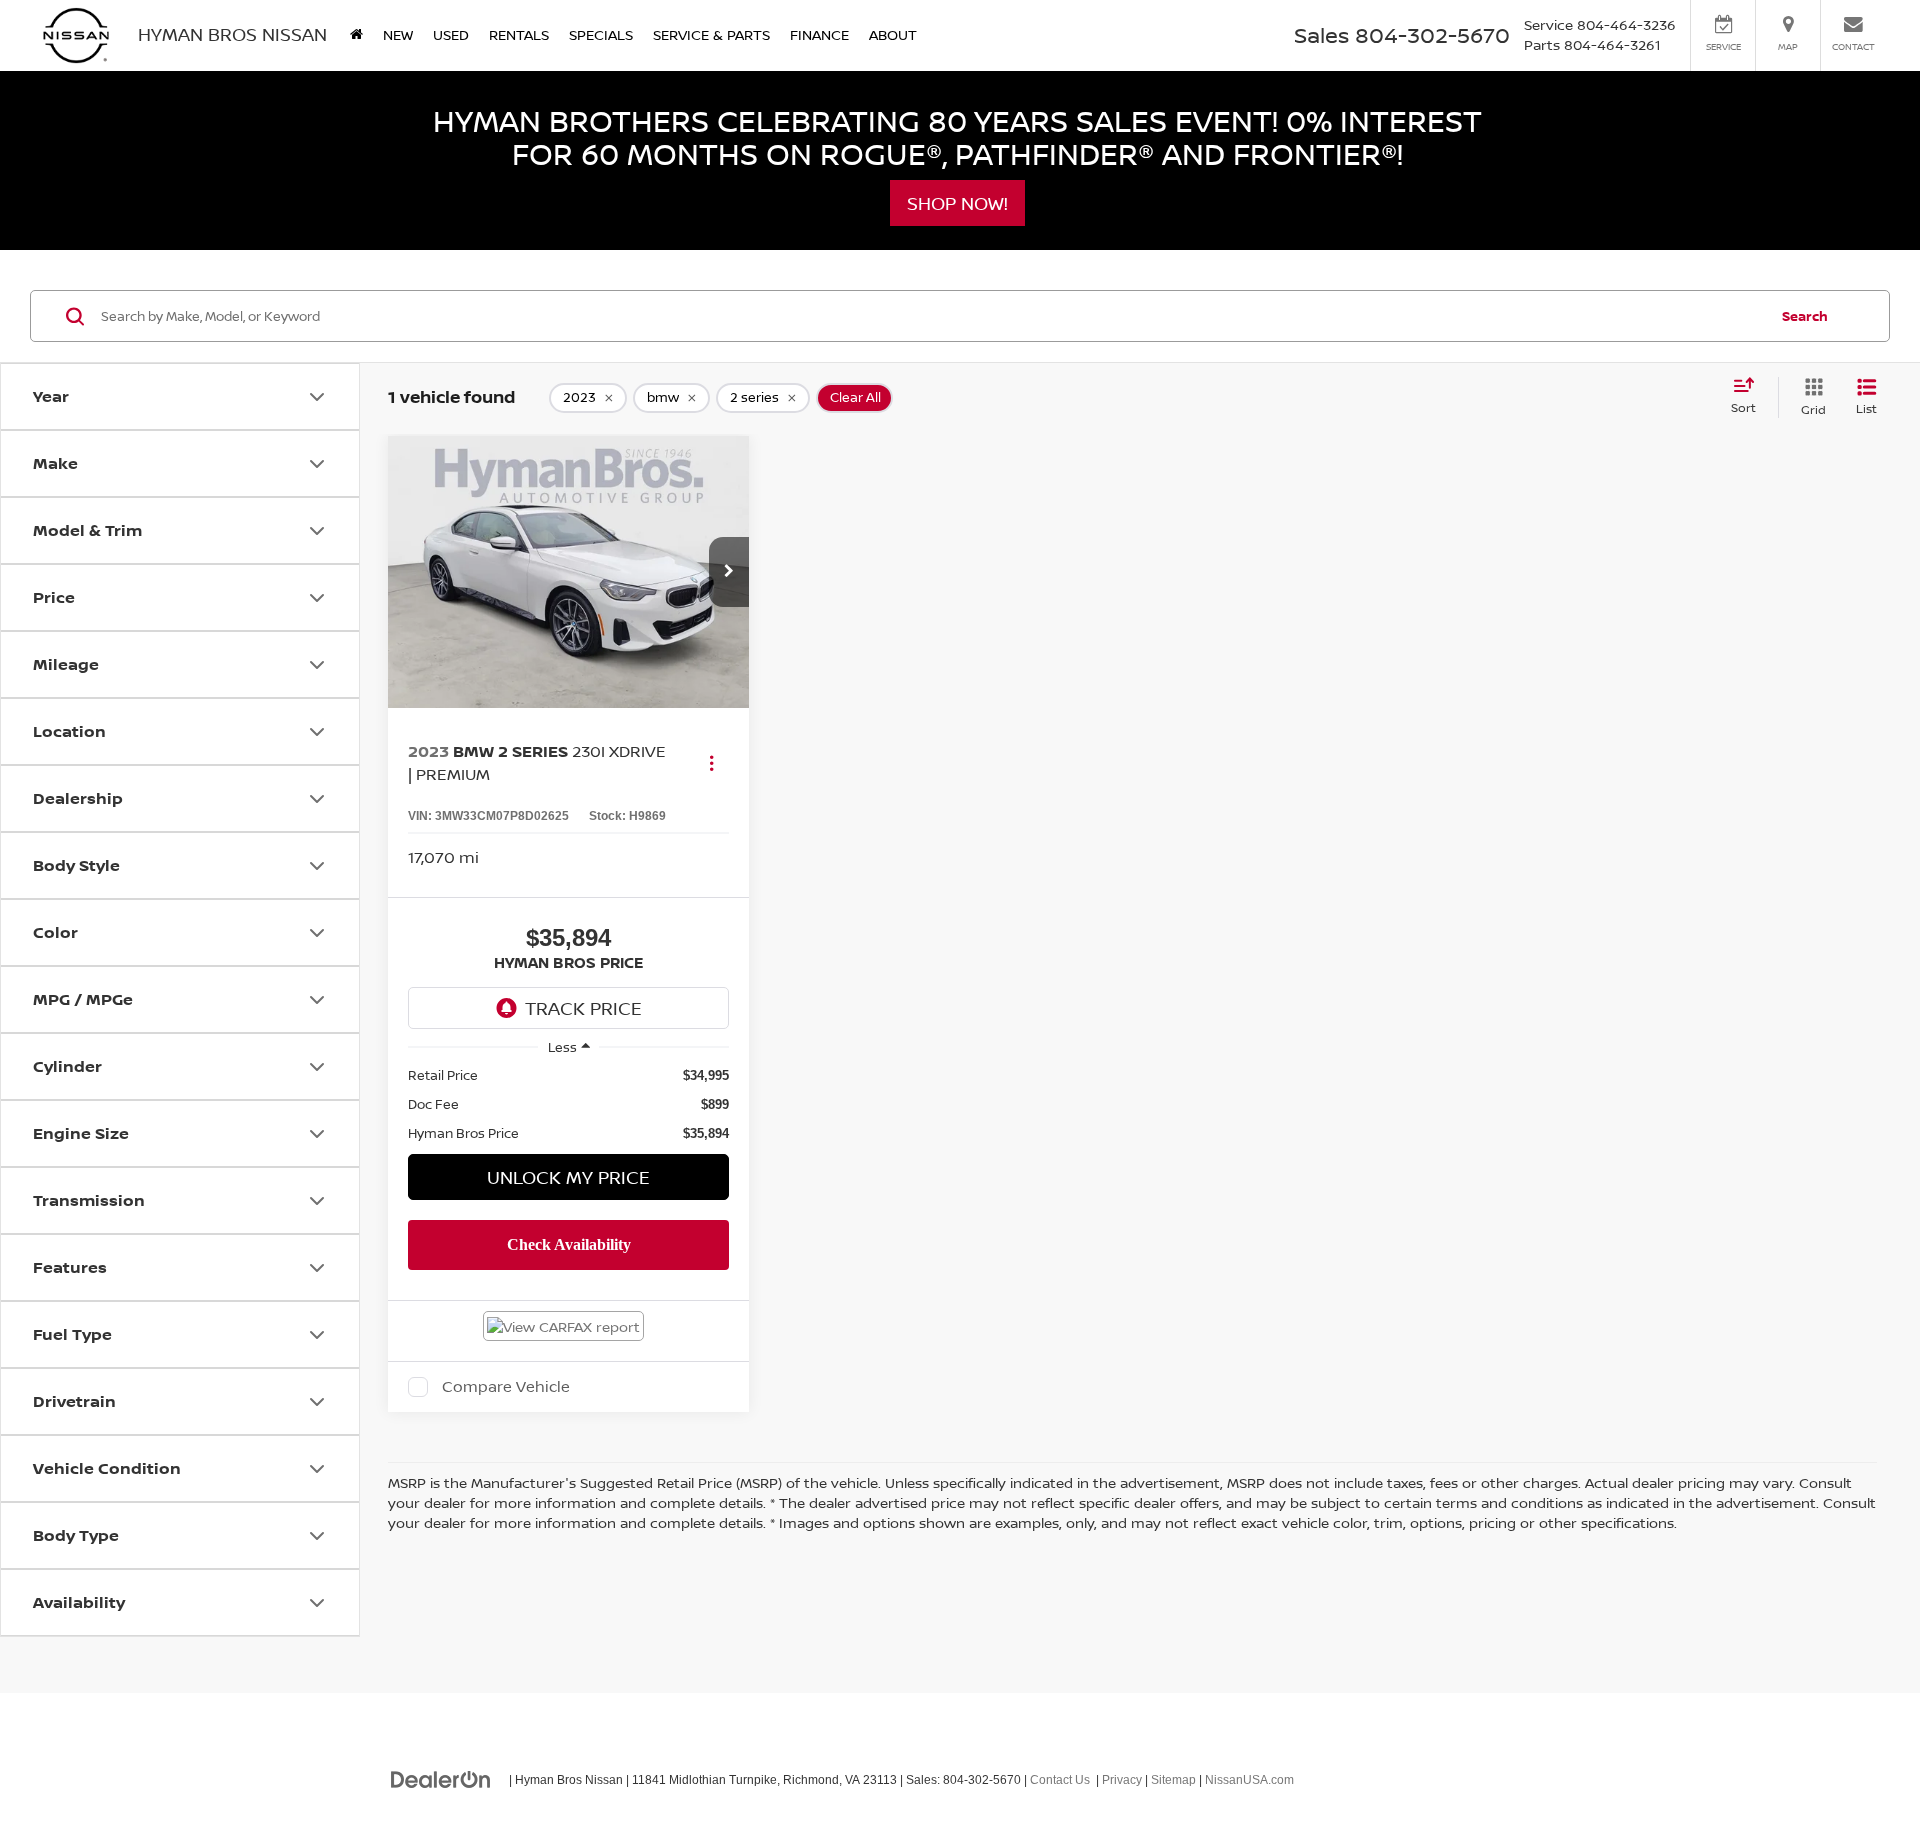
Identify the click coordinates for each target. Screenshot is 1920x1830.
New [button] (398, 34)
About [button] (893, 34)
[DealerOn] (441, 1779)
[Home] (356, 35)
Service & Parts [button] (711, 34)
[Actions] (711, 762)
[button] (729, 572)
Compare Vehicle (506, 1387)
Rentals (519, 34)
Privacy (1122, 1780)
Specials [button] (601, 34)
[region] (568, 1104)
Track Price (583, 1008)
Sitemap (1173, 1780)
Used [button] (451, 34)
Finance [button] (819, 34)
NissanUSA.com (1249, 1780)
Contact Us (1060, 1780)
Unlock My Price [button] (568, 1177)
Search (1805, 316)
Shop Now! (957, 203)
